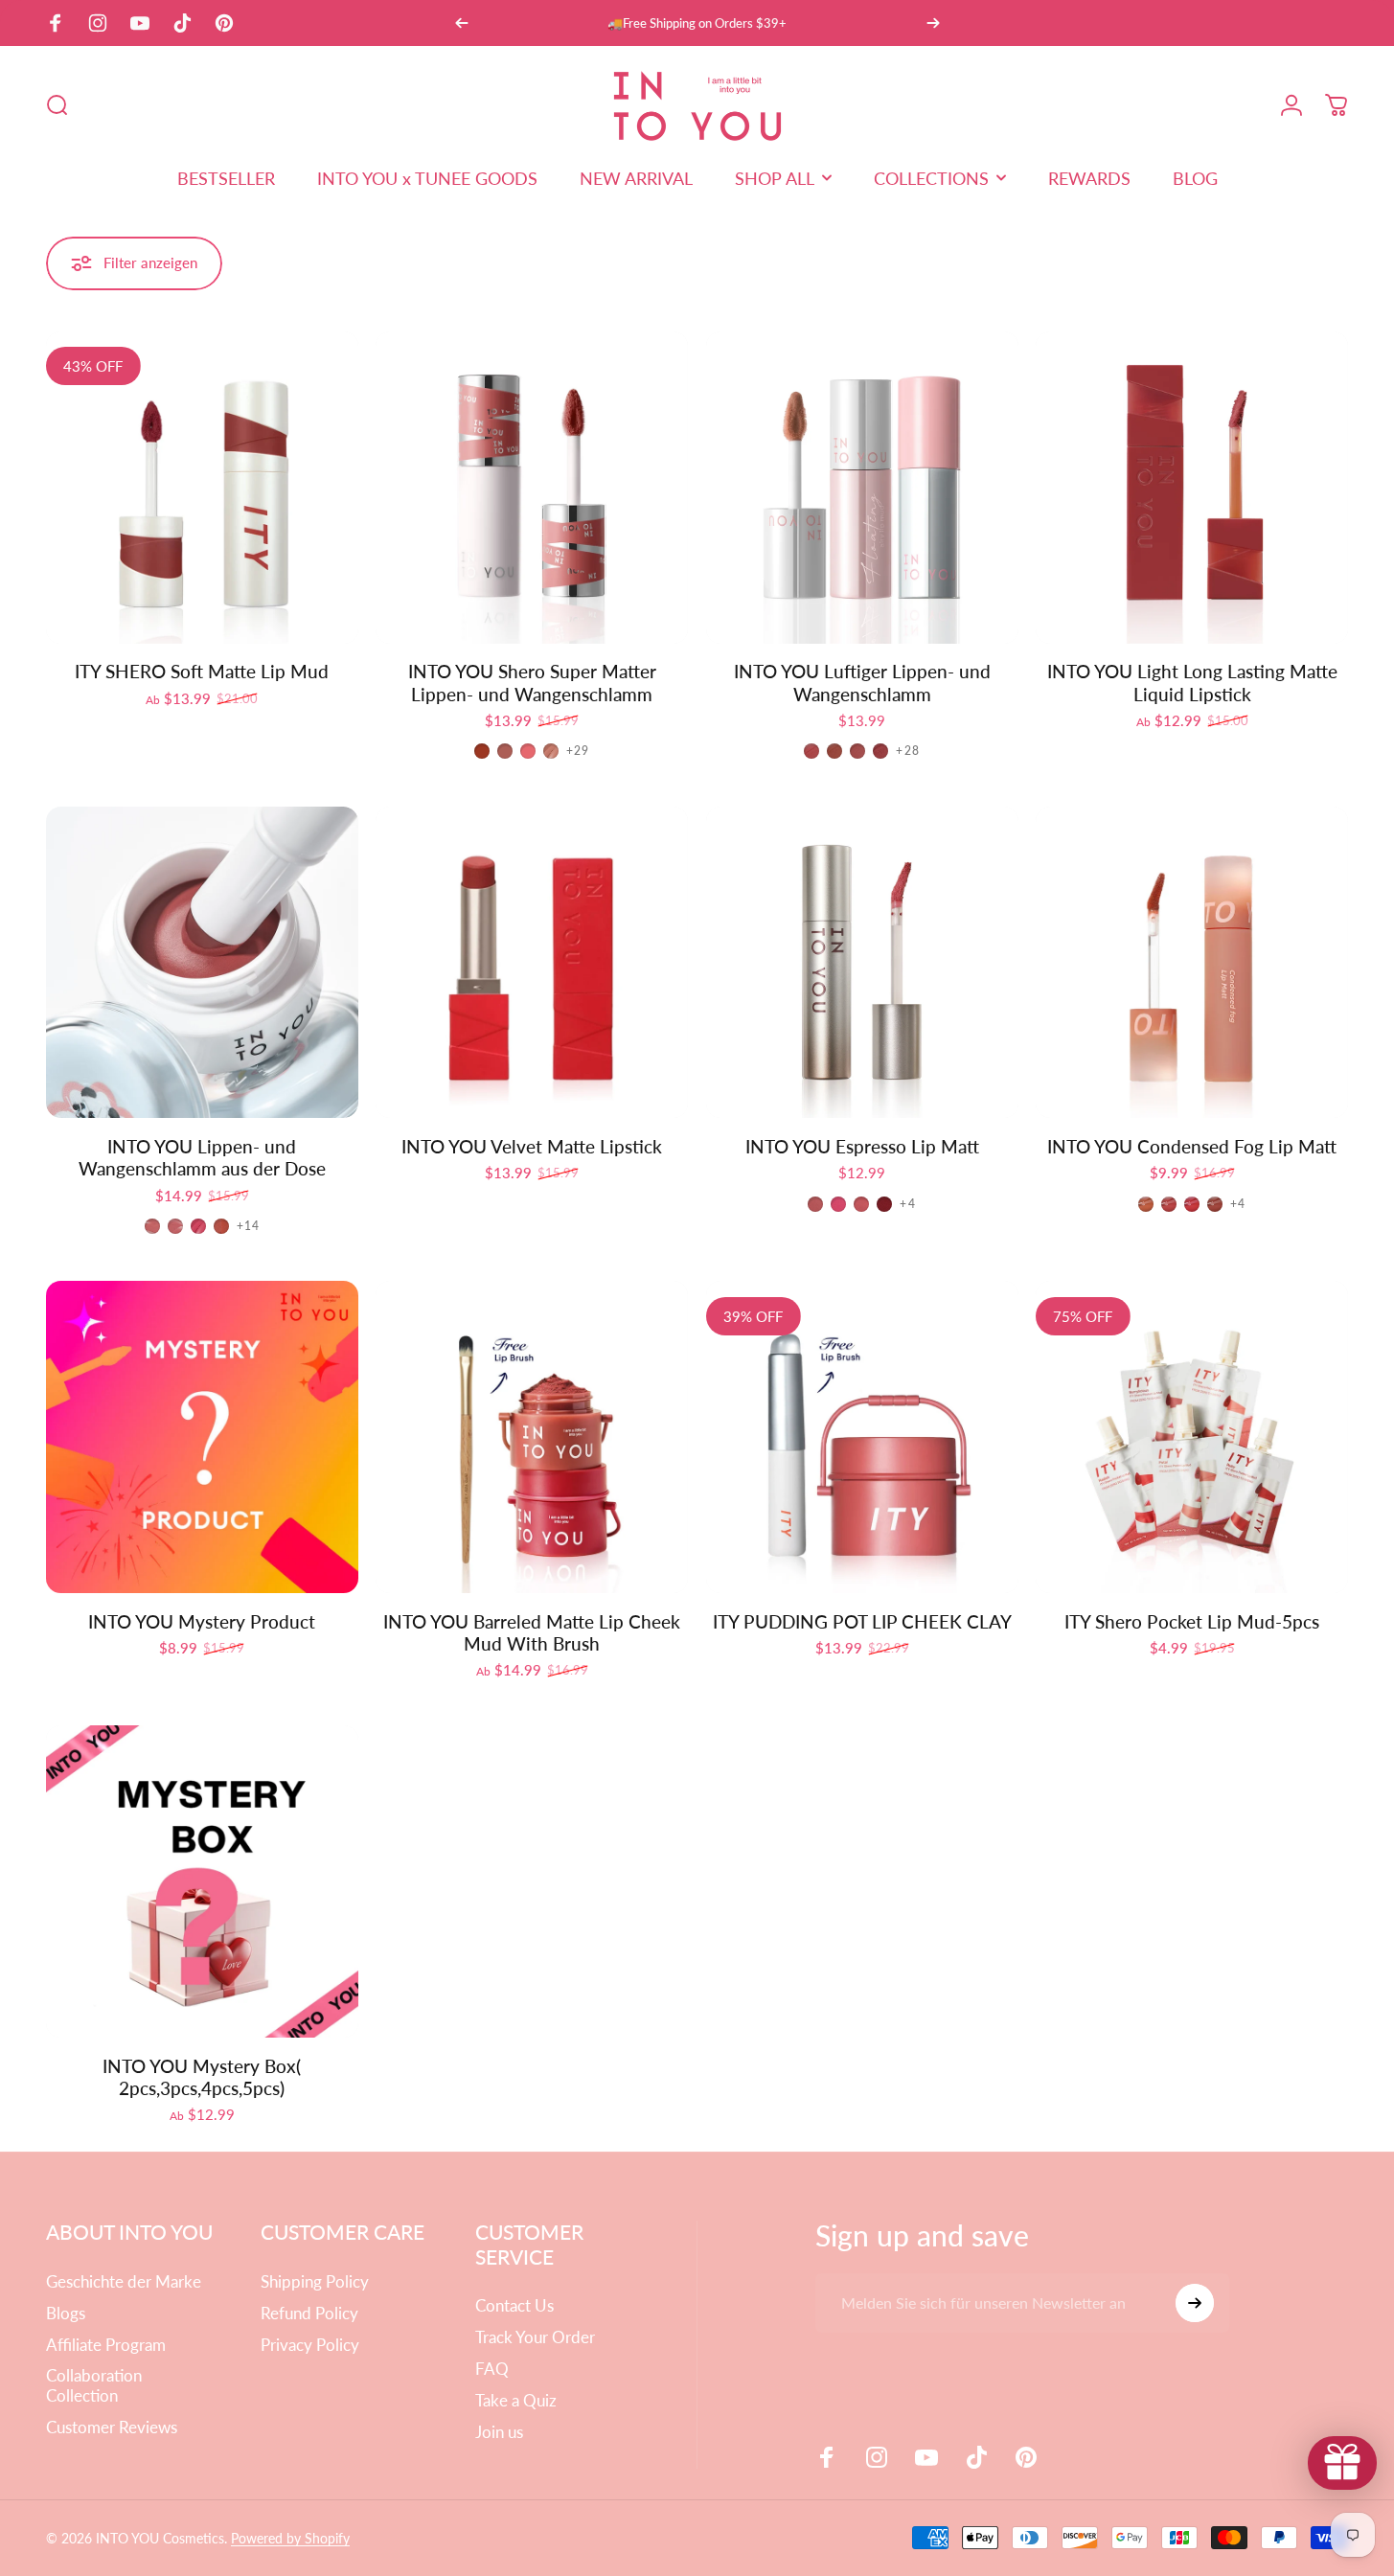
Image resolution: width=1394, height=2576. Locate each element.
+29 (578, 751)
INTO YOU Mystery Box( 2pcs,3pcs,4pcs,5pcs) (202, 2077)
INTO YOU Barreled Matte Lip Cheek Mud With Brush (532, 1633)
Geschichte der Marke (124, 2282)
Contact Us (514, 2306)
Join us (499, 2432)
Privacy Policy (310, 2345)
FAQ (492, 2369)
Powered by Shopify (290, 2538)
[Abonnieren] (1195, 2303)
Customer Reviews (112, 2428)
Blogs (66, 2314)
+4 (907, 1204)
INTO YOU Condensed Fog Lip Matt (1192, 1147)
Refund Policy (309, 2314)
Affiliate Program (106, 2345)
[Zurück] (462, 23)
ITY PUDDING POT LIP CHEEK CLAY (862, 1622)
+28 (908, 751)
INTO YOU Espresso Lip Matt (862, 1147)
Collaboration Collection (94, 2386)
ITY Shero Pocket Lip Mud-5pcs (1192, 1622)
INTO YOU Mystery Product (202, 1622)
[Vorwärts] (933, 23)
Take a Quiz (516, 2401)
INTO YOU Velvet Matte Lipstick (532, 1147)
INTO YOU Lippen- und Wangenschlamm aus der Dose (202, 1158)
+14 (249, 1226)
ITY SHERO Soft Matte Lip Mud (202, 672)
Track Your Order (535, 2337)
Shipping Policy (315, 2282)
